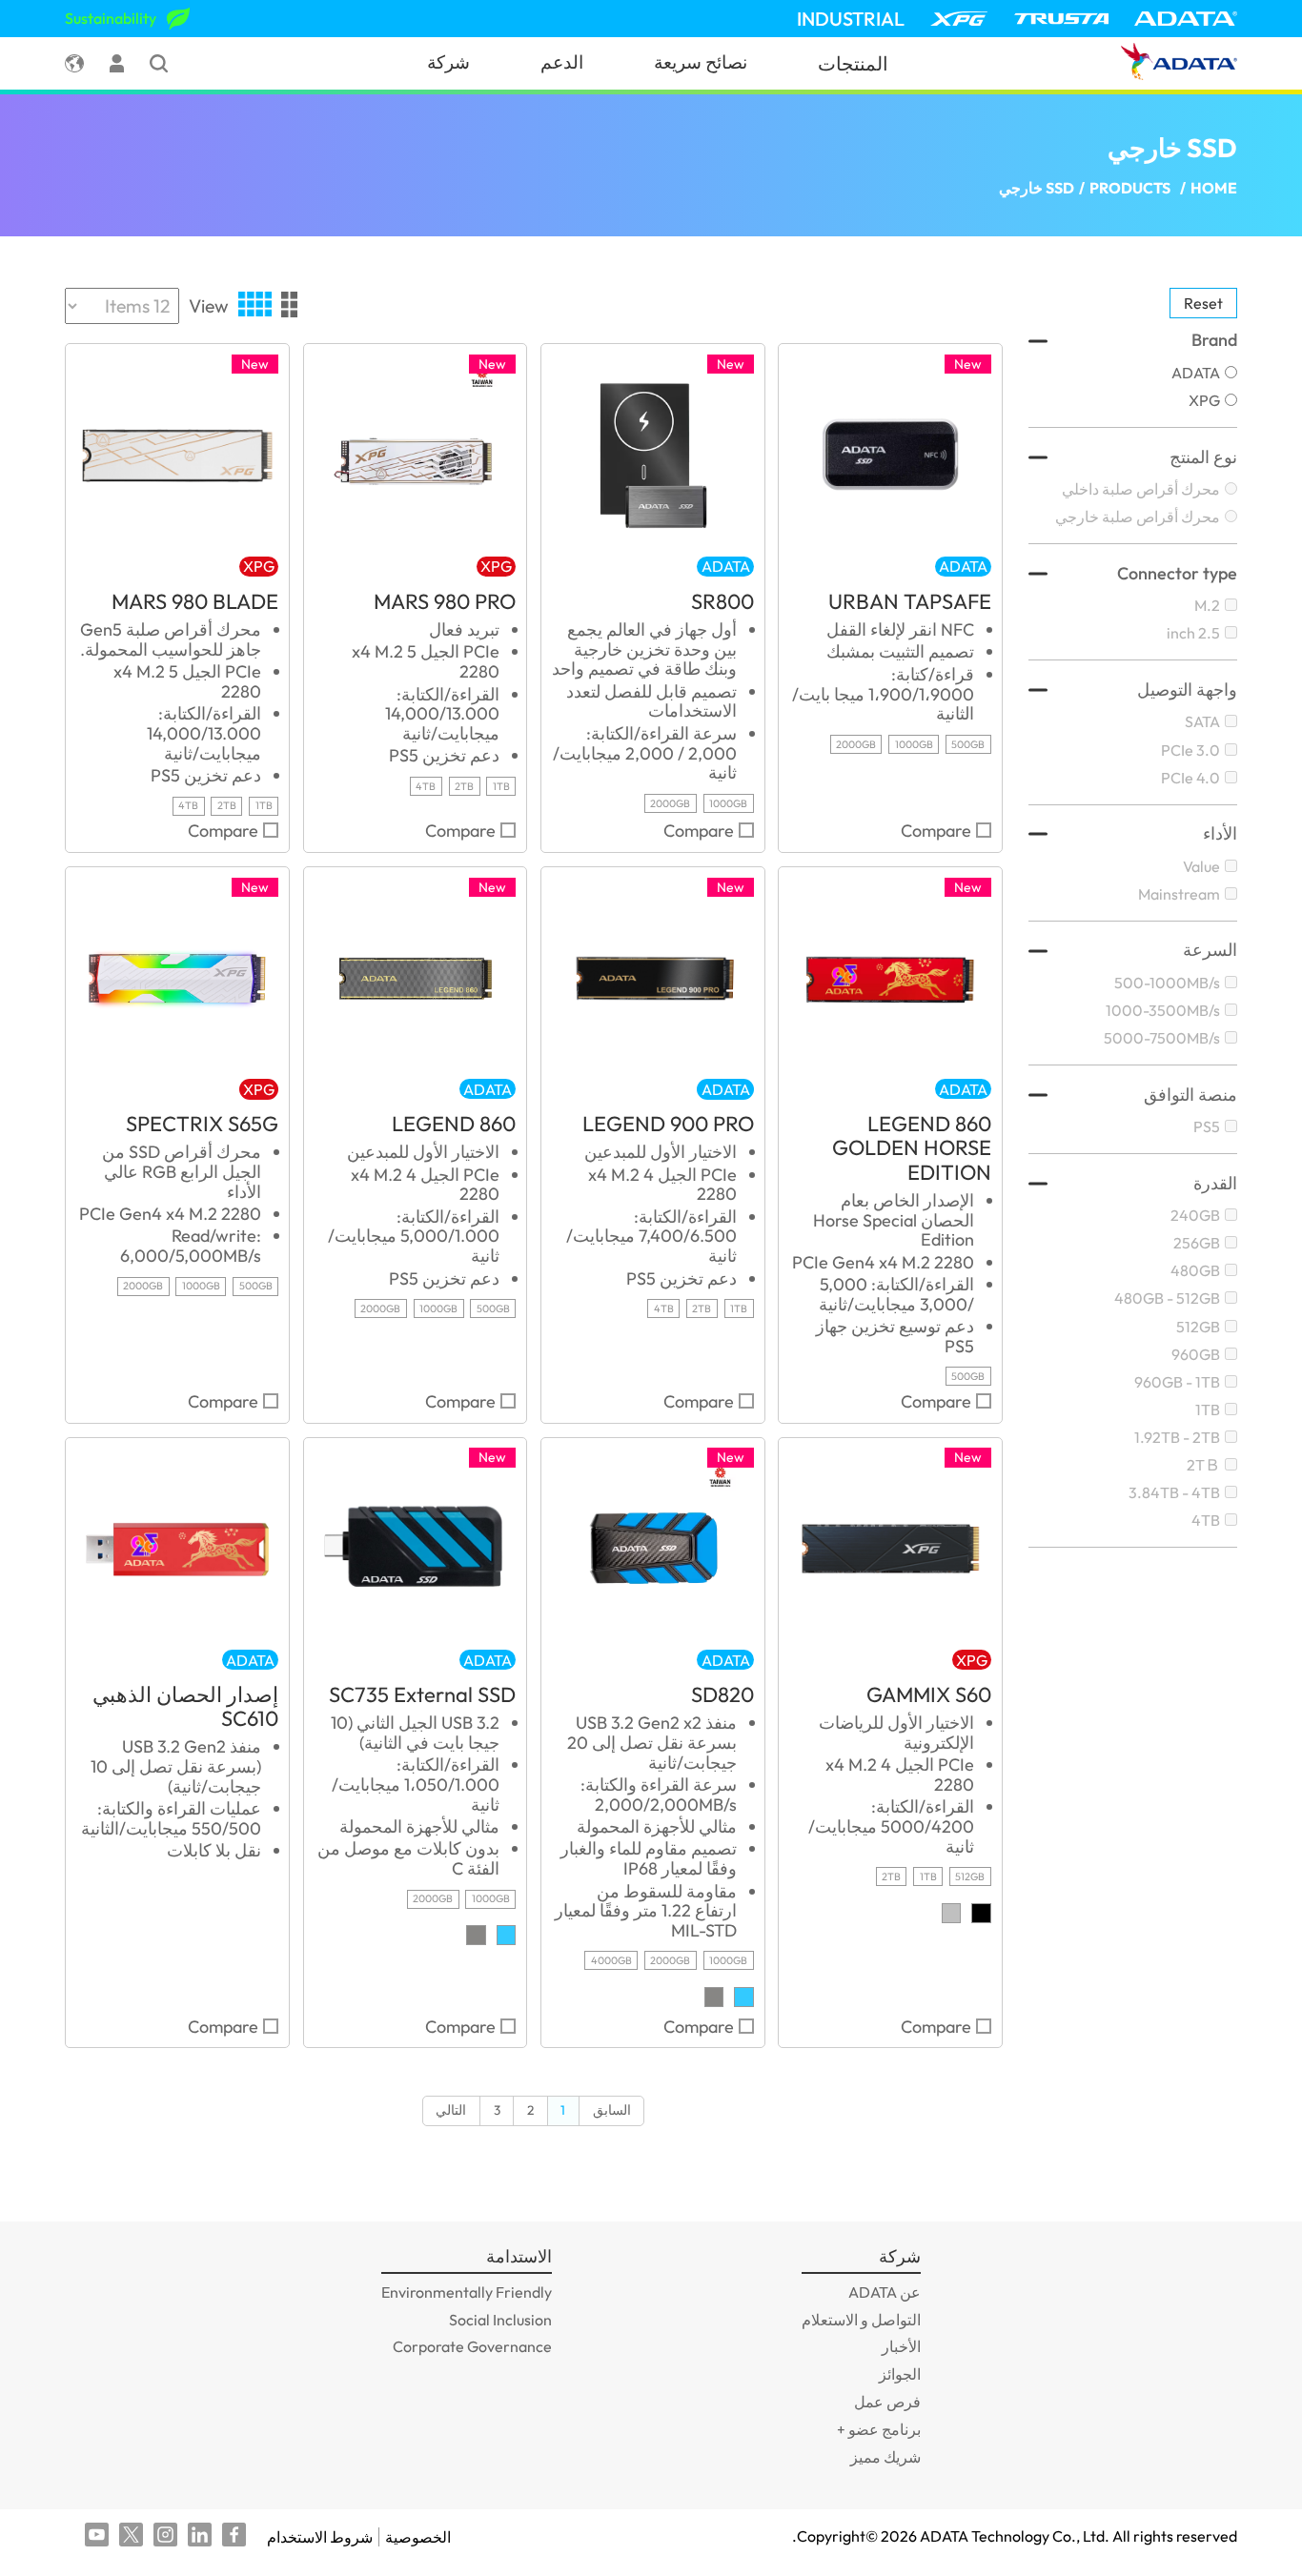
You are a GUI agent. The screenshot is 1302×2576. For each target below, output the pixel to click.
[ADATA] (1186, 19)
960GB (1196, 1354)
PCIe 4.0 (1190, 778)
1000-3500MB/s (1163, 1010)
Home (1214, 188)
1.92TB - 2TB (1177, 1437)
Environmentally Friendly (467, 2292)
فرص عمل (887, 2402)
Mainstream (1179, 894)
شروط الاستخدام (320, 2537)
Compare (936, 832)
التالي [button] (451, 2110)
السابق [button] (612, 2110)
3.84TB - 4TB (1174, 1492)
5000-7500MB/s (1162, 1038)
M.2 (1207, 605)
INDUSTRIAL (851, 19)
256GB (1197, 1243)
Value (1201, 866)
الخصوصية (418, 2537)
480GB (1195, 1270)
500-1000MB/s (1167, 983)
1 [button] (563, 2110)
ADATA (1196, 373)
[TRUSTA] (1061, 19)
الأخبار (901, 2346)
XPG (1204, 400)
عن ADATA (885, 2292)
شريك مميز (885, 2457)
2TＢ (1203, 1465)
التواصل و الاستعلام (861, 2320)
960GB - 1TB (1177, 1382)
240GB (1195, 1215)
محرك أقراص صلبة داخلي (1141, 489)
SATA (1202, 721)
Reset (1203, 303)
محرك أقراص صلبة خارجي (1138, 517)
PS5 (1207, 1126)
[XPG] (959, 19)
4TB (1206, 1520)
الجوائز (900, 2374)
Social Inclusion (500, 2320)
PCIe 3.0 (1190, 750)
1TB (1208, 1410)
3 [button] (497, 2110)
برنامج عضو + (879, 2429)
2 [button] (530, 2110)
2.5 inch (1193, 633)
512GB (1198, 1327)
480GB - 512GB (1167, 1298)
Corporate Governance (472, 2346)
